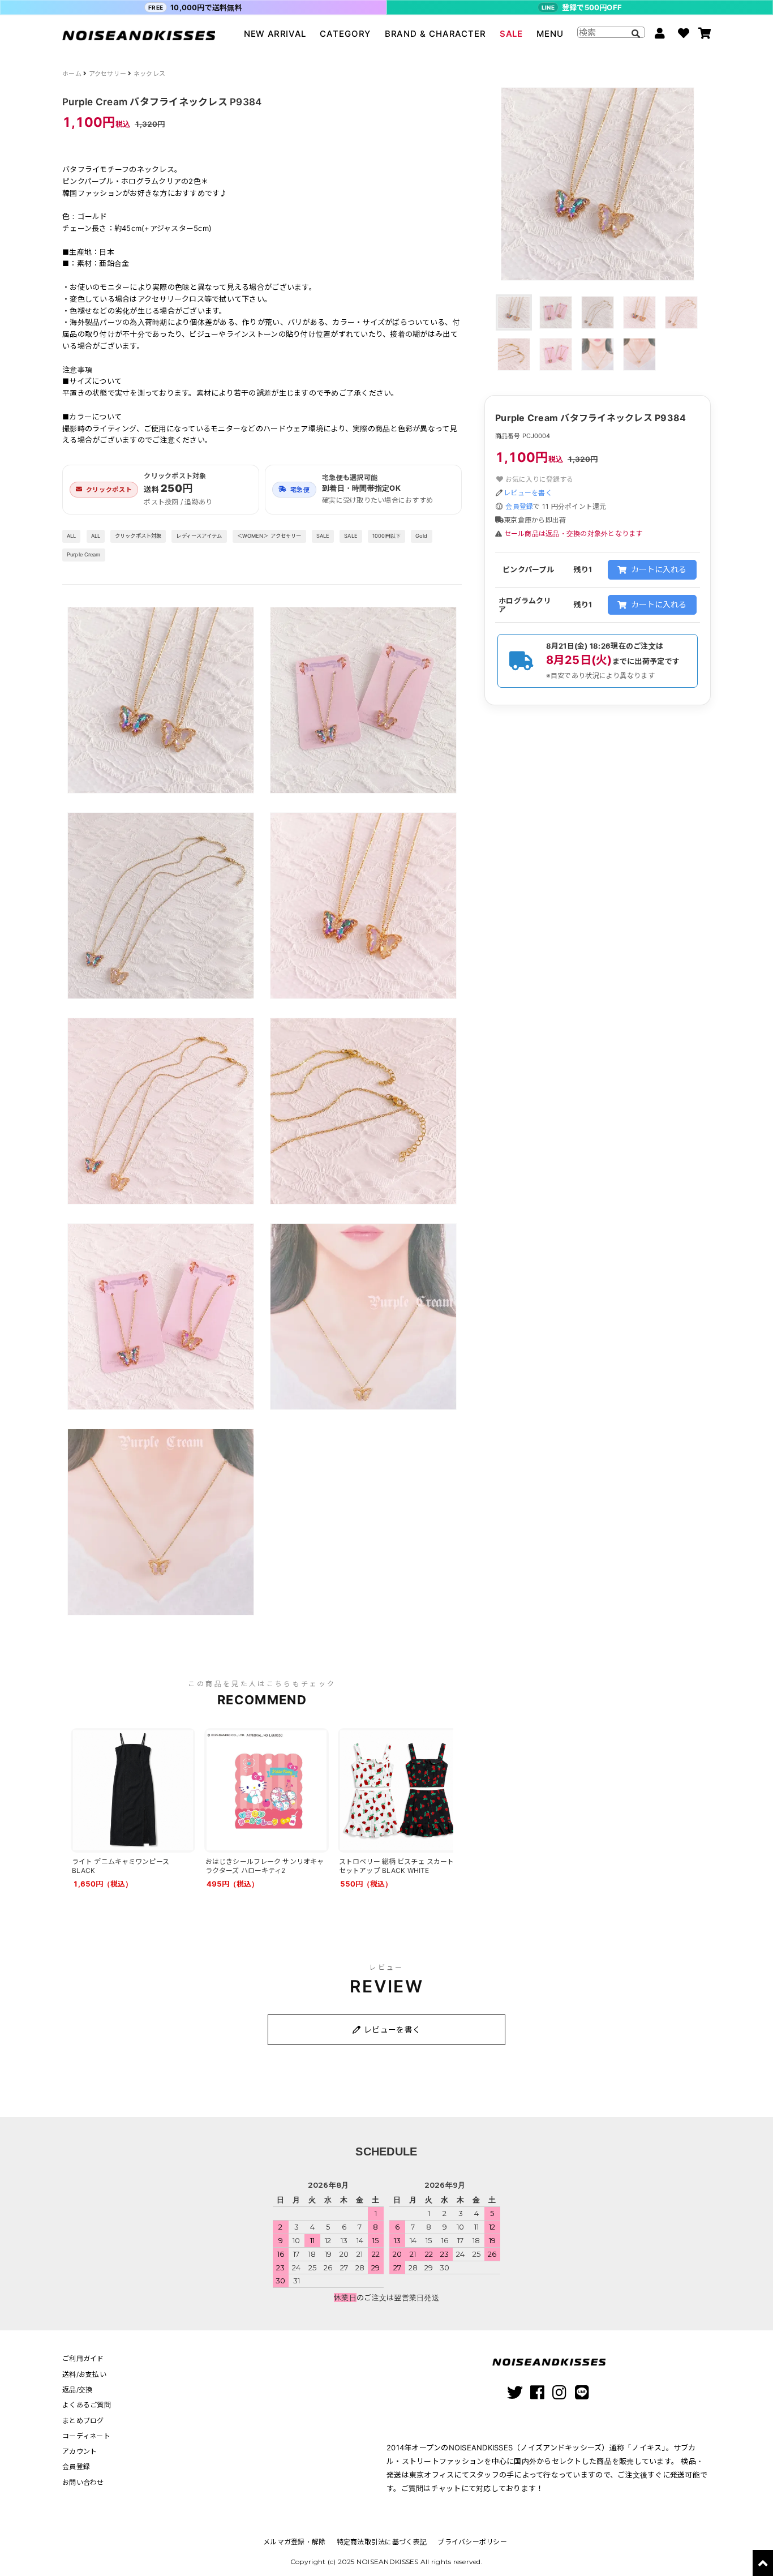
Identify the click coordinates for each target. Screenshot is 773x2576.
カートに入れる (659, 569)
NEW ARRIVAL (275, 34)
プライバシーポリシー (472, 2542)
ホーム (72, 74)
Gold (422, 536)
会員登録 (519, 506)
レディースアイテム (199, 536)
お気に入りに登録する (538, 479)
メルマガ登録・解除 (294, 2542)
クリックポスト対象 (138, 536)
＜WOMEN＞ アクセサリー (269, 536)
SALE (511, 34)
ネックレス (149, 74)
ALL (71, 536)
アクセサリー (108, 74)
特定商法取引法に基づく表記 (382, 2542)
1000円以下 (386, 536)
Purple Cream (84, 554)
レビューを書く (528, 493)
